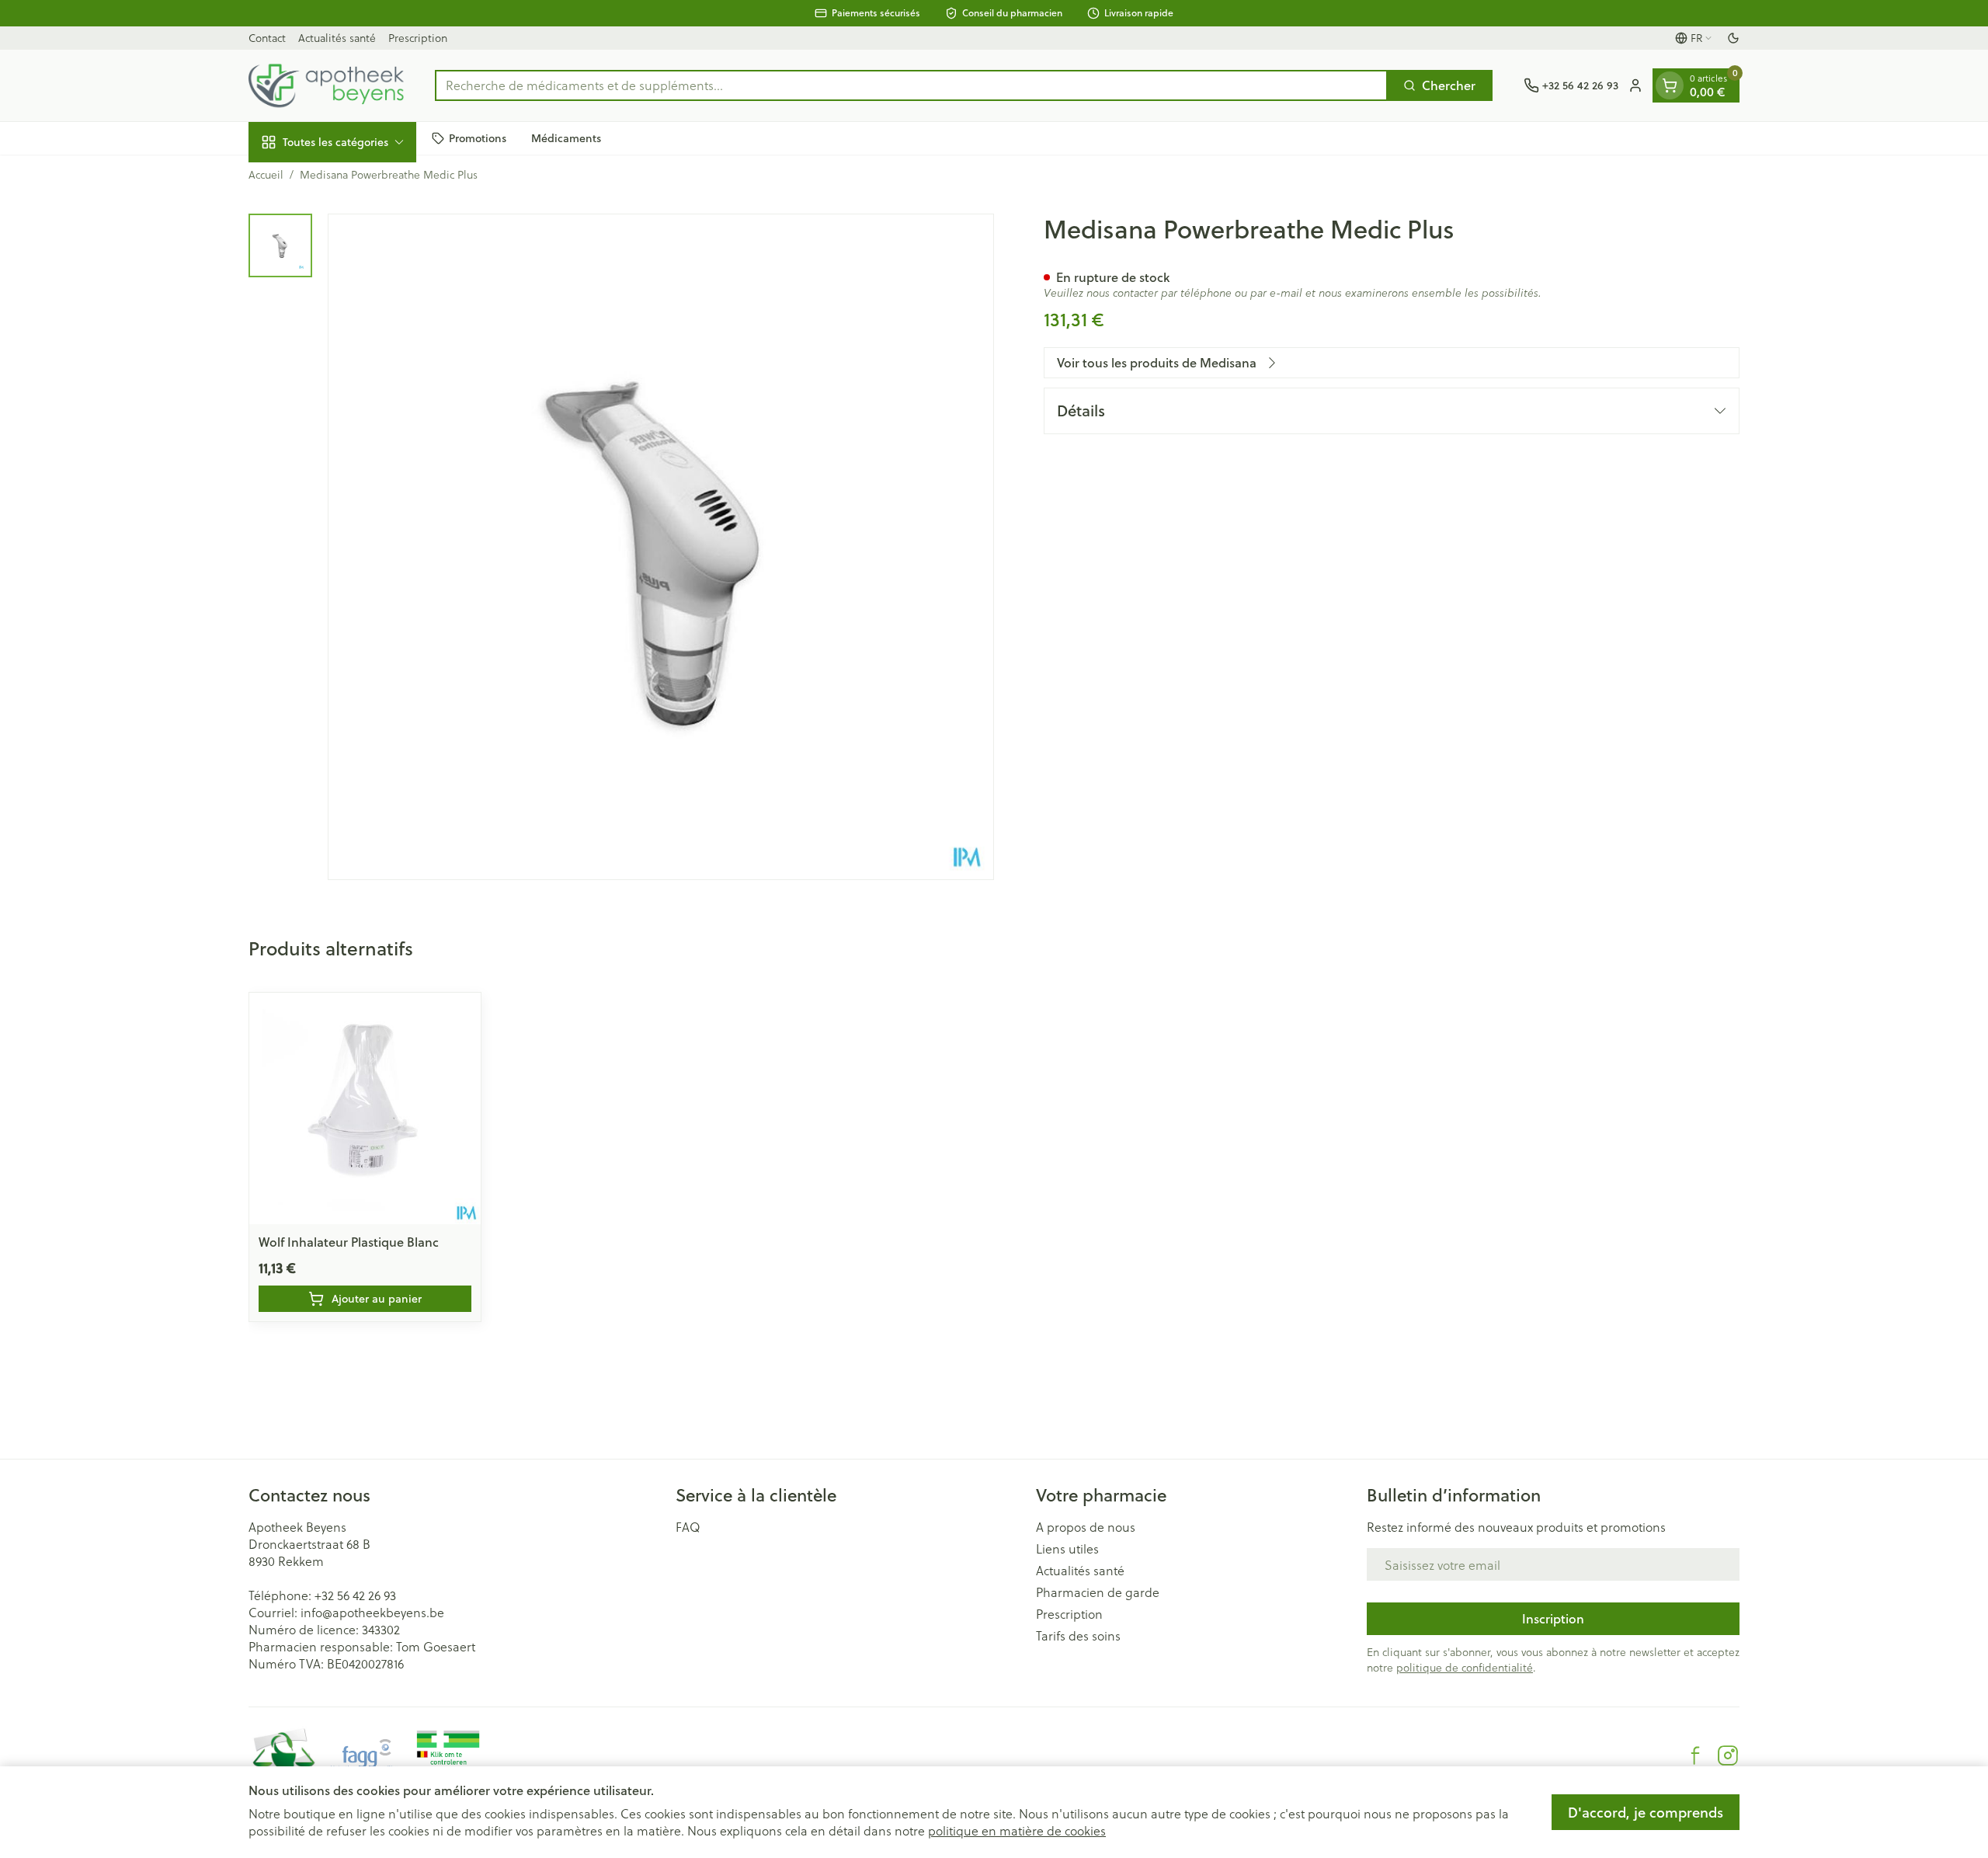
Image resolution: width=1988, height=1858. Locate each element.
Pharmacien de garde (1098, 1592)
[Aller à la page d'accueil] (326, 85)
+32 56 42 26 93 (355, 1595)
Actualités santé (337, 38)
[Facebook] (1695, 1755)
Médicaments (566, 137)
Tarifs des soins (1078, 1636)
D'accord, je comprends (1646, 1812)
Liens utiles (1067, 1549)
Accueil (266, 175)
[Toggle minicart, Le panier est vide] (1670, 85)
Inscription (1553, 1618)
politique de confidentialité (1465, 1667)
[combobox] (911, 85)
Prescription (418, 38)
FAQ (688, 1527)
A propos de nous (1086, 1527)
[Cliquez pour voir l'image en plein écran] (661, 547)
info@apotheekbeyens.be (372, 1612)
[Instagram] (1728, 1755)
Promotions (478, 137)
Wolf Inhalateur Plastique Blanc (349, 1242)
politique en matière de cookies (1017, 1830)
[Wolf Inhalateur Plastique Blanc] (365, 1108)
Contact (267, 38)
